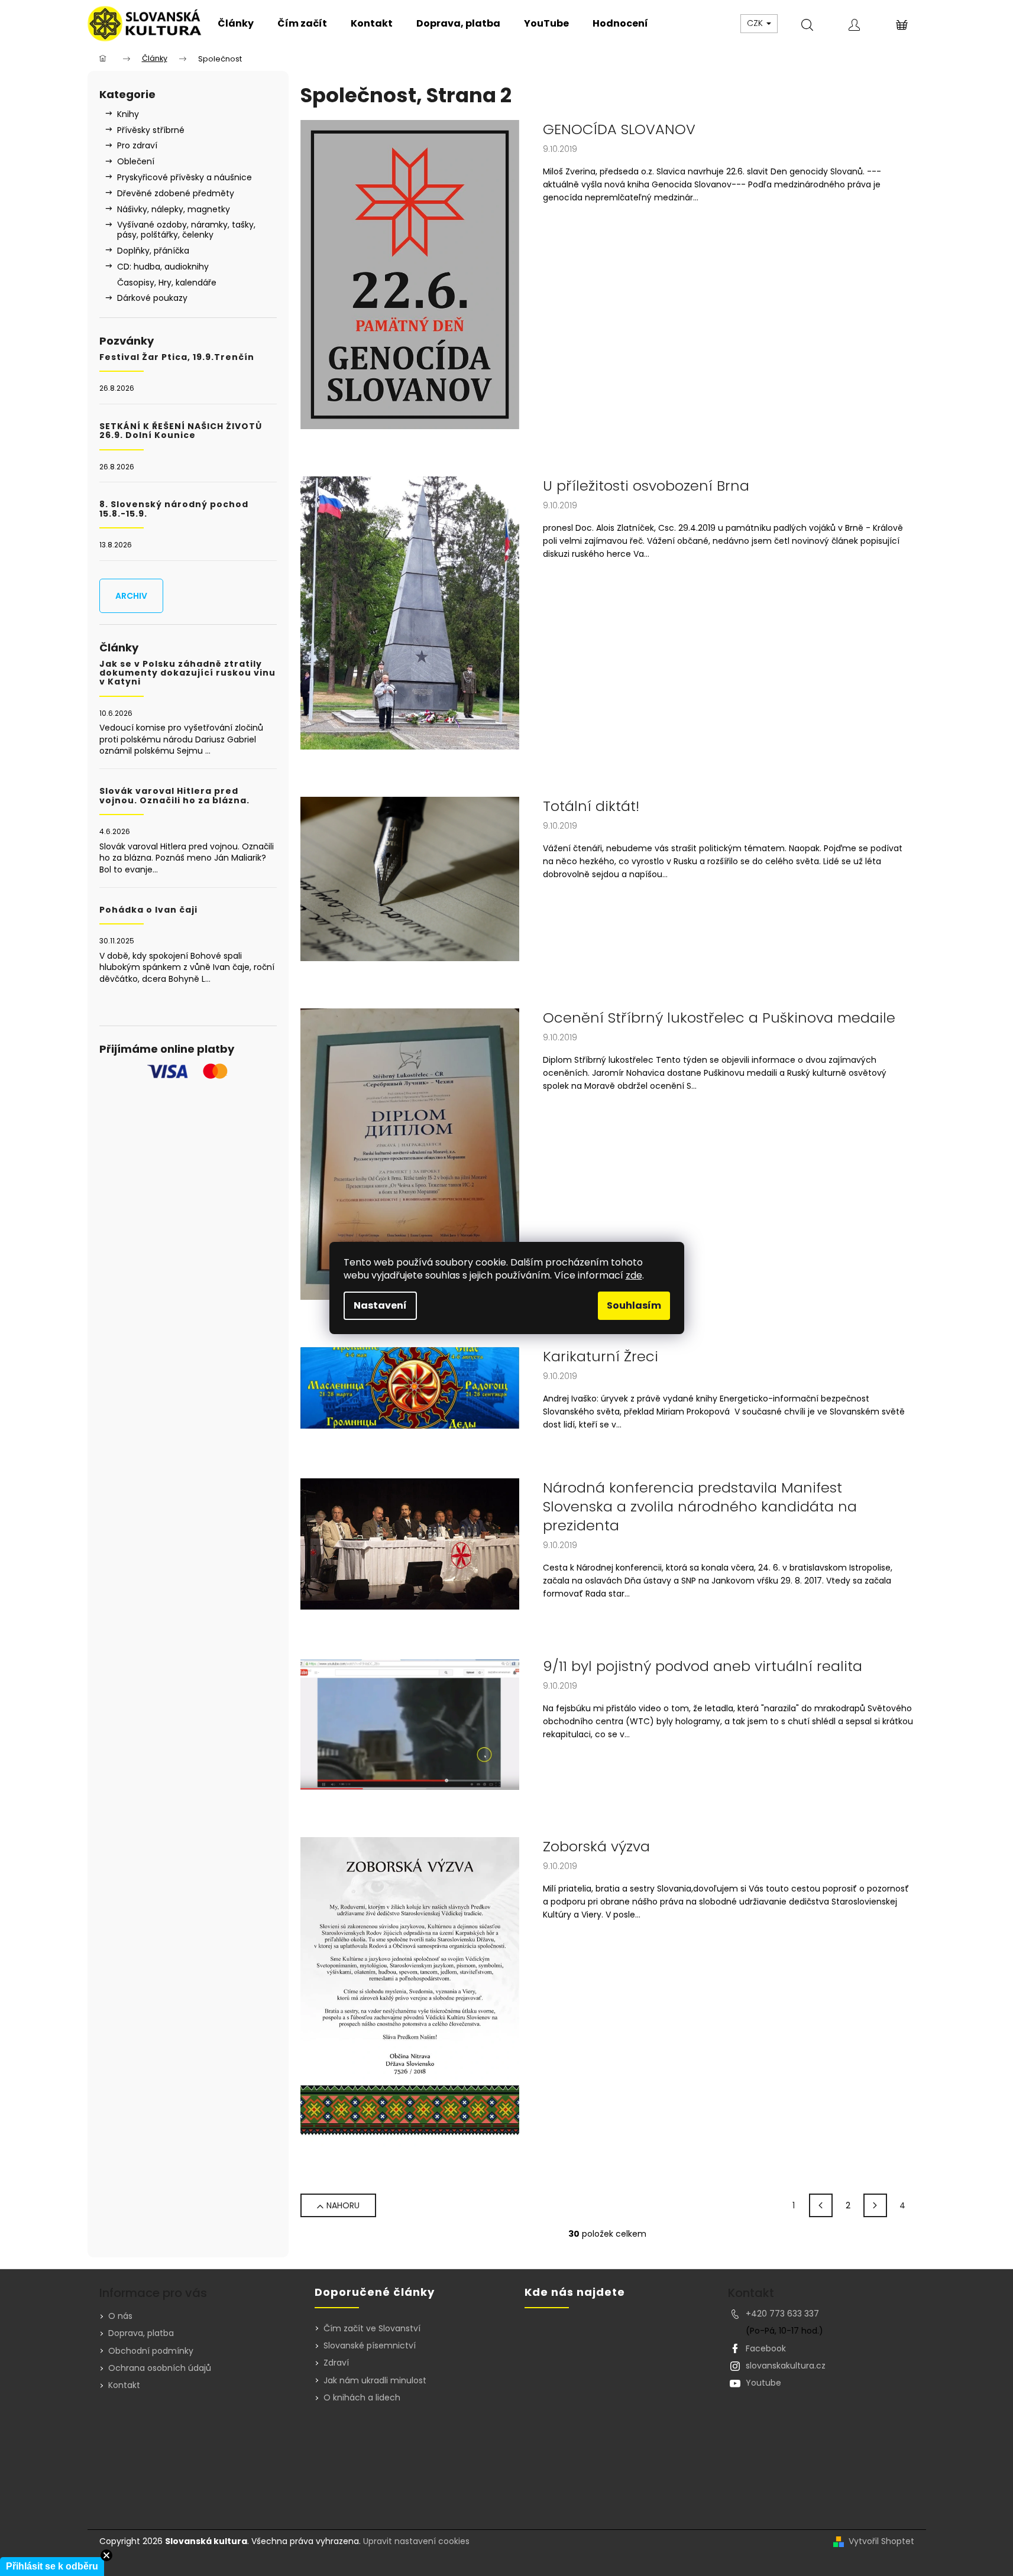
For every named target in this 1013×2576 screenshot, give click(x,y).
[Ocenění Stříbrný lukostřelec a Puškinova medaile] (410, 1153)
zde (634, 1275)
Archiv (131, 596)
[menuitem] (236, 24)
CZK (756, 23)
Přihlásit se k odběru (52, 2566)
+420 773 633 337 (782, 2314)
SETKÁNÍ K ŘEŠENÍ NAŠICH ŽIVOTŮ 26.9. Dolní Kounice (181, 431)
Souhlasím (634, 1305)
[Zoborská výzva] (410, 1991)
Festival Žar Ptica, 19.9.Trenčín (177, 357)
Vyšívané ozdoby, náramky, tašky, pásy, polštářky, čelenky (186, 230)
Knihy (128, 114)
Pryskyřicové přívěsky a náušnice (185, 177)
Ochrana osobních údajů (160, 2368)
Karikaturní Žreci (601, 1357)
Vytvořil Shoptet (881, 2541)
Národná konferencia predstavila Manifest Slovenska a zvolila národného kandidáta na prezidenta (700, 1507)
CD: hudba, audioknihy (163, 267)
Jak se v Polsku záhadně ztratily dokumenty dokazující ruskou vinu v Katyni (187, 673)
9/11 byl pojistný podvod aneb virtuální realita (703, 1666)
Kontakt (124, 2385)
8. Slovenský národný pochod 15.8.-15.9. (174, 509)
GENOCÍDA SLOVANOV (619, 129)
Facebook (766, 2348)
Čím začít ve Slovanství (372, 2329)
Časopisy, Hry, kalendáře (167, 283)
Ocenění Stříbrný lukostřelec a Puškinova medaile (719, 1018)
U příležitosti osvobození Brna (646, 486)
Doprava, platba (141, 2333)
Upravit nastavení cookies (416, 2541)
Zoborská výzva (596, 1847)
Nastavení (380, 1305)
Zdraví (336, 2363)
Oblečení (136, 161)
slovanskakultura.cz (786, 2366)
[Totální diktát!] (410, 878)
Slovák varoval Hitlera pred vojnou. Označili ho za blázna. (174, 796)
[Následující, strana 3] (875, 2205)
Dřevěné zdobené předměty (176, 193)
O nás (120, 2316)
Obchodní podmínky (151, 2351)
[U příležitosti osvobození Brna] (410, 612)
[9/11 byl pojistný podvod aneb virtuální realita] (410, 1723)
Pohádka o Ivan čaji (148, 910)
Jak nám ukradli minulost (375, 2381)
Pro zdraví (137, 145)
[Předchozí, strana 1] (821, 2205)
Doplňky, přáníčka (153, 251)
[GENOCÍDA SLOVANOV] (410, 274)
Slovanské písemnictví (370, 2346)
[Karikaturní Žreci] (410, 1387)
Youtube (763, 2383)
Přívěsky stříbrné (151, 130)
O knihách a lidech (362, 2398)
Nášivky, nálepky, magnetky (174, 209)
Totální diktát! (591, 806)
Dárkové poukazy (152, 298)
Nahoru (343, 2205)
